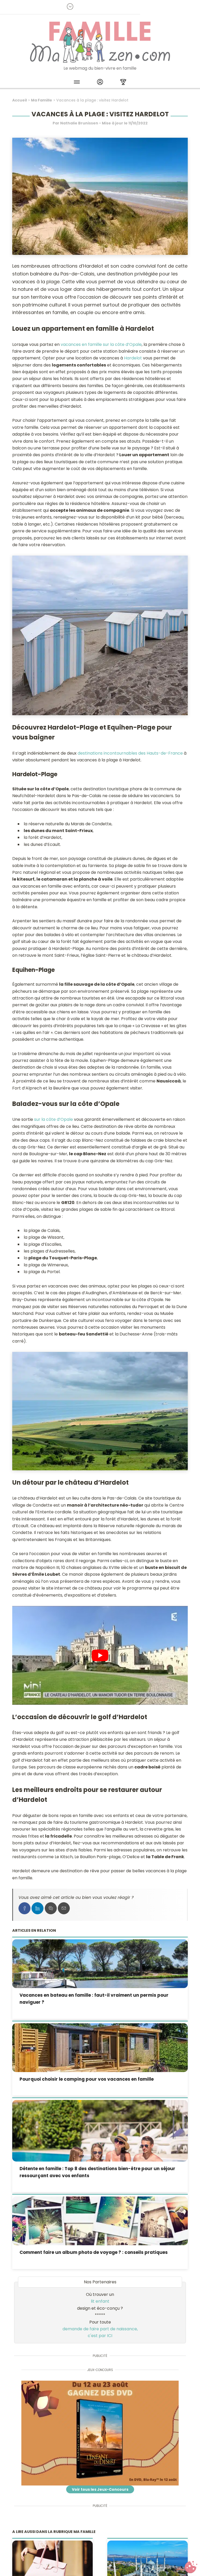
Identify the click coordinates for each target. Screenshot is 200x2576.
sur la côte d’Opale (54, 1119)
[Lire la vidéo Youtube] (100, 1655)
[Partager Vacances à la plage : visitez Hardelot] (24, 1908)
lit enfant (100, 2301)
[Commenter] (51, 1908)
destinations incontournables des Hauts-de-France (130, 753)
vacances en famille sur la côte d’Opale (101, 344)
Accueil (20, 100)
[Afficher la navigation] (77, 83)
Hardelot (133, 358)
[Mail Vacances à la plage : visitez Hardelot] (64, 1908)
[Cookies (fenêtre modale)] (191, 2567)
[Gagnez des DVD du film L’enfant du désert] (100, 2433)
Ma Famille (42, 100)
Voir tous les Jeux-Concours (100, 2489)
